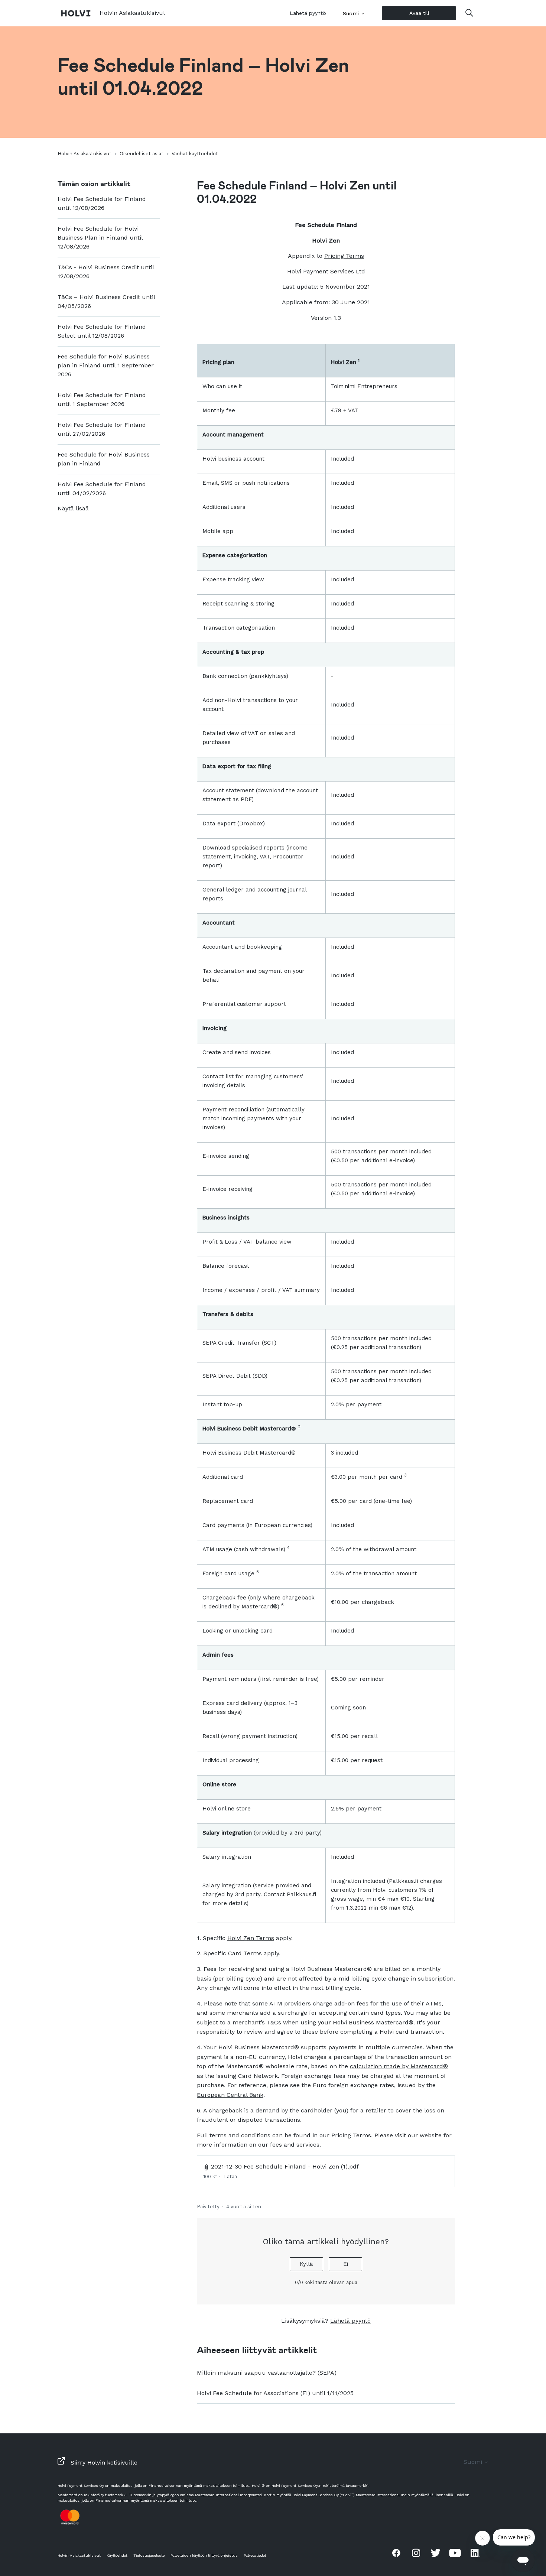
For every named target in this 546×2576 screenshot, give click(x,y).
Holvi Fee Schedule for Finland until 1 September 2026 (102, 399)
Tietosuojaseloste (149, 2555)
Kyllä (306, 2264)
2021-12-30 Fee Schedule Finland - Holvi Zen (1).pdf (285, 2166)
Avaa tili (419, 13)
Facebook (396, 2553)
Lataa (230, 2177)
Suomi (352, 13)
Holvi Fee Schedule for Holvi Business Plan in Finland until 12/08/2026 (100, 238)
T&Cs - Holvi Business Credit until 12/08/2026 (106, 272)
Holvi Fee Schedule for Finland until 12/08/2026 (102, 203)
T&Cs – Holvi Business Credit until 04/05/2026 (106, 301)
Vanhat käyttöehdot (195, 154)
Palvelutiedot (255, 2555)
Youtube (455, 2553)
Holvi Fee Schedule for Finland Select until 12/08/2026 (102, 331)
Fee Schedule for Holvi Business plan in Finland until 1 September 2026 (106, 365)
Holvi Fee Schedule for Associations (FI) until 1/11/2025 (275, 2393)
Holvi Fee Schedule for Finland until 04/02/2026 (102, 489)
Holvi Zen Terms (251, 1938)
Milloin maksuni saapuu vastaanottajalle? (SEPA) (267, 2373)
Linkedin (475, 2553)
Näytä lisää (73, 508)
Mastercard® (429, 2066)
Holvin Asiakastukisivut (84, 154)
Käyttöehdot (117, 2555)
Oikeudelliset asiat (142, 154)
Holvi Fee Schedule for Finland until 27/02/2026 (102, 429)
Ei (346, 2264)
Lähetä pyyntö (308, 13)
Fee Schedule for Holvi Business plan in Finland (104, 459)
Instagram (416, 2553)
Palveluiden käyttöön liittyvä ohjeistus (204, 2555)
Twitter (436, 2553)
